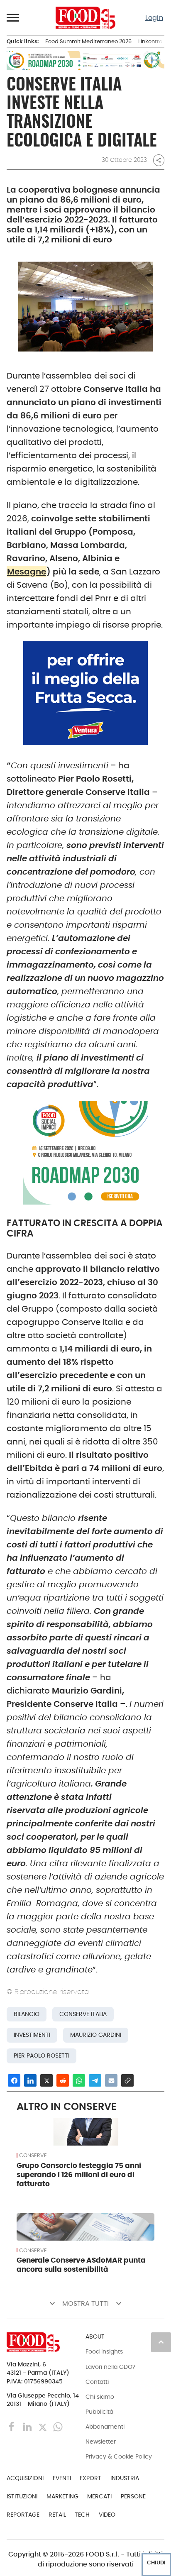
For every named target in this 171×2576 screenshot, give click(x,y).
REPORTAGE (23, 2515)
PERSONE (133, 2496)
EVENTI (62, 2478)
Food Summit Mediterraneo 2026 (88, 41)
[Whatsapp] (58, 2426)
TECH (82, 2515)
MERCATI (99, 2496)
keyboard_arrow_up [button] (161, 2342)
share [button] (159, 160)
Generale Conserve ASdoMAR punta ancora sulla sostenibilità (81, 2265)
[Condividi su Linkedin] (30, 2080)
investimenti (32, 2035)
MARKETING (62, 2496)
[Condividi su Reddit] (63, 2080)
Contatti (97, 2382)
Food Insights (104, 2351)
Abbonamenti (105, 2427)
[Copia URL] (127, 2080)
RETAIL (57, 2515)
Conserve (33, 2156)
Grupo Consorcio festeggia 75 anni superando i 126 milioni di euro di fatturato (79, 2175)
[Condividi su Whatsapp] (79, 2080)
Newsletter (101, 2442)
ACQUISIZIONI (25, 2478)
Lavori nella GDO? (110, 2367)
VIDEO (107, 2515)
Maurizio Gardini (96, 2035)
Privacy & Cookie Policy (119, 2456)
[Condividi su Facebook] (14, 2080)
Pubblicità (99, 2412)
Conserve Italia (83, 2014)
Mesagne (27, 572)
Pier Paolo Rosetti (42, 2056)
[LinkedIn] (28, 2426)
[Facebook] (13, 2426)
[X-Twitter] (43, 2426)
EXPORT (90, 2478)
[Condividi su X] (46, 2080)
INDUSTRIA (125, 2478)
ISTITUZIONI (22, 2496)
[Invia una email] (111, 2080)
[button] (13, 17)
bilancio (27, 2014)
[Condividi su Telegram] (95, 2080)
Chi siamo (100, 2397)
